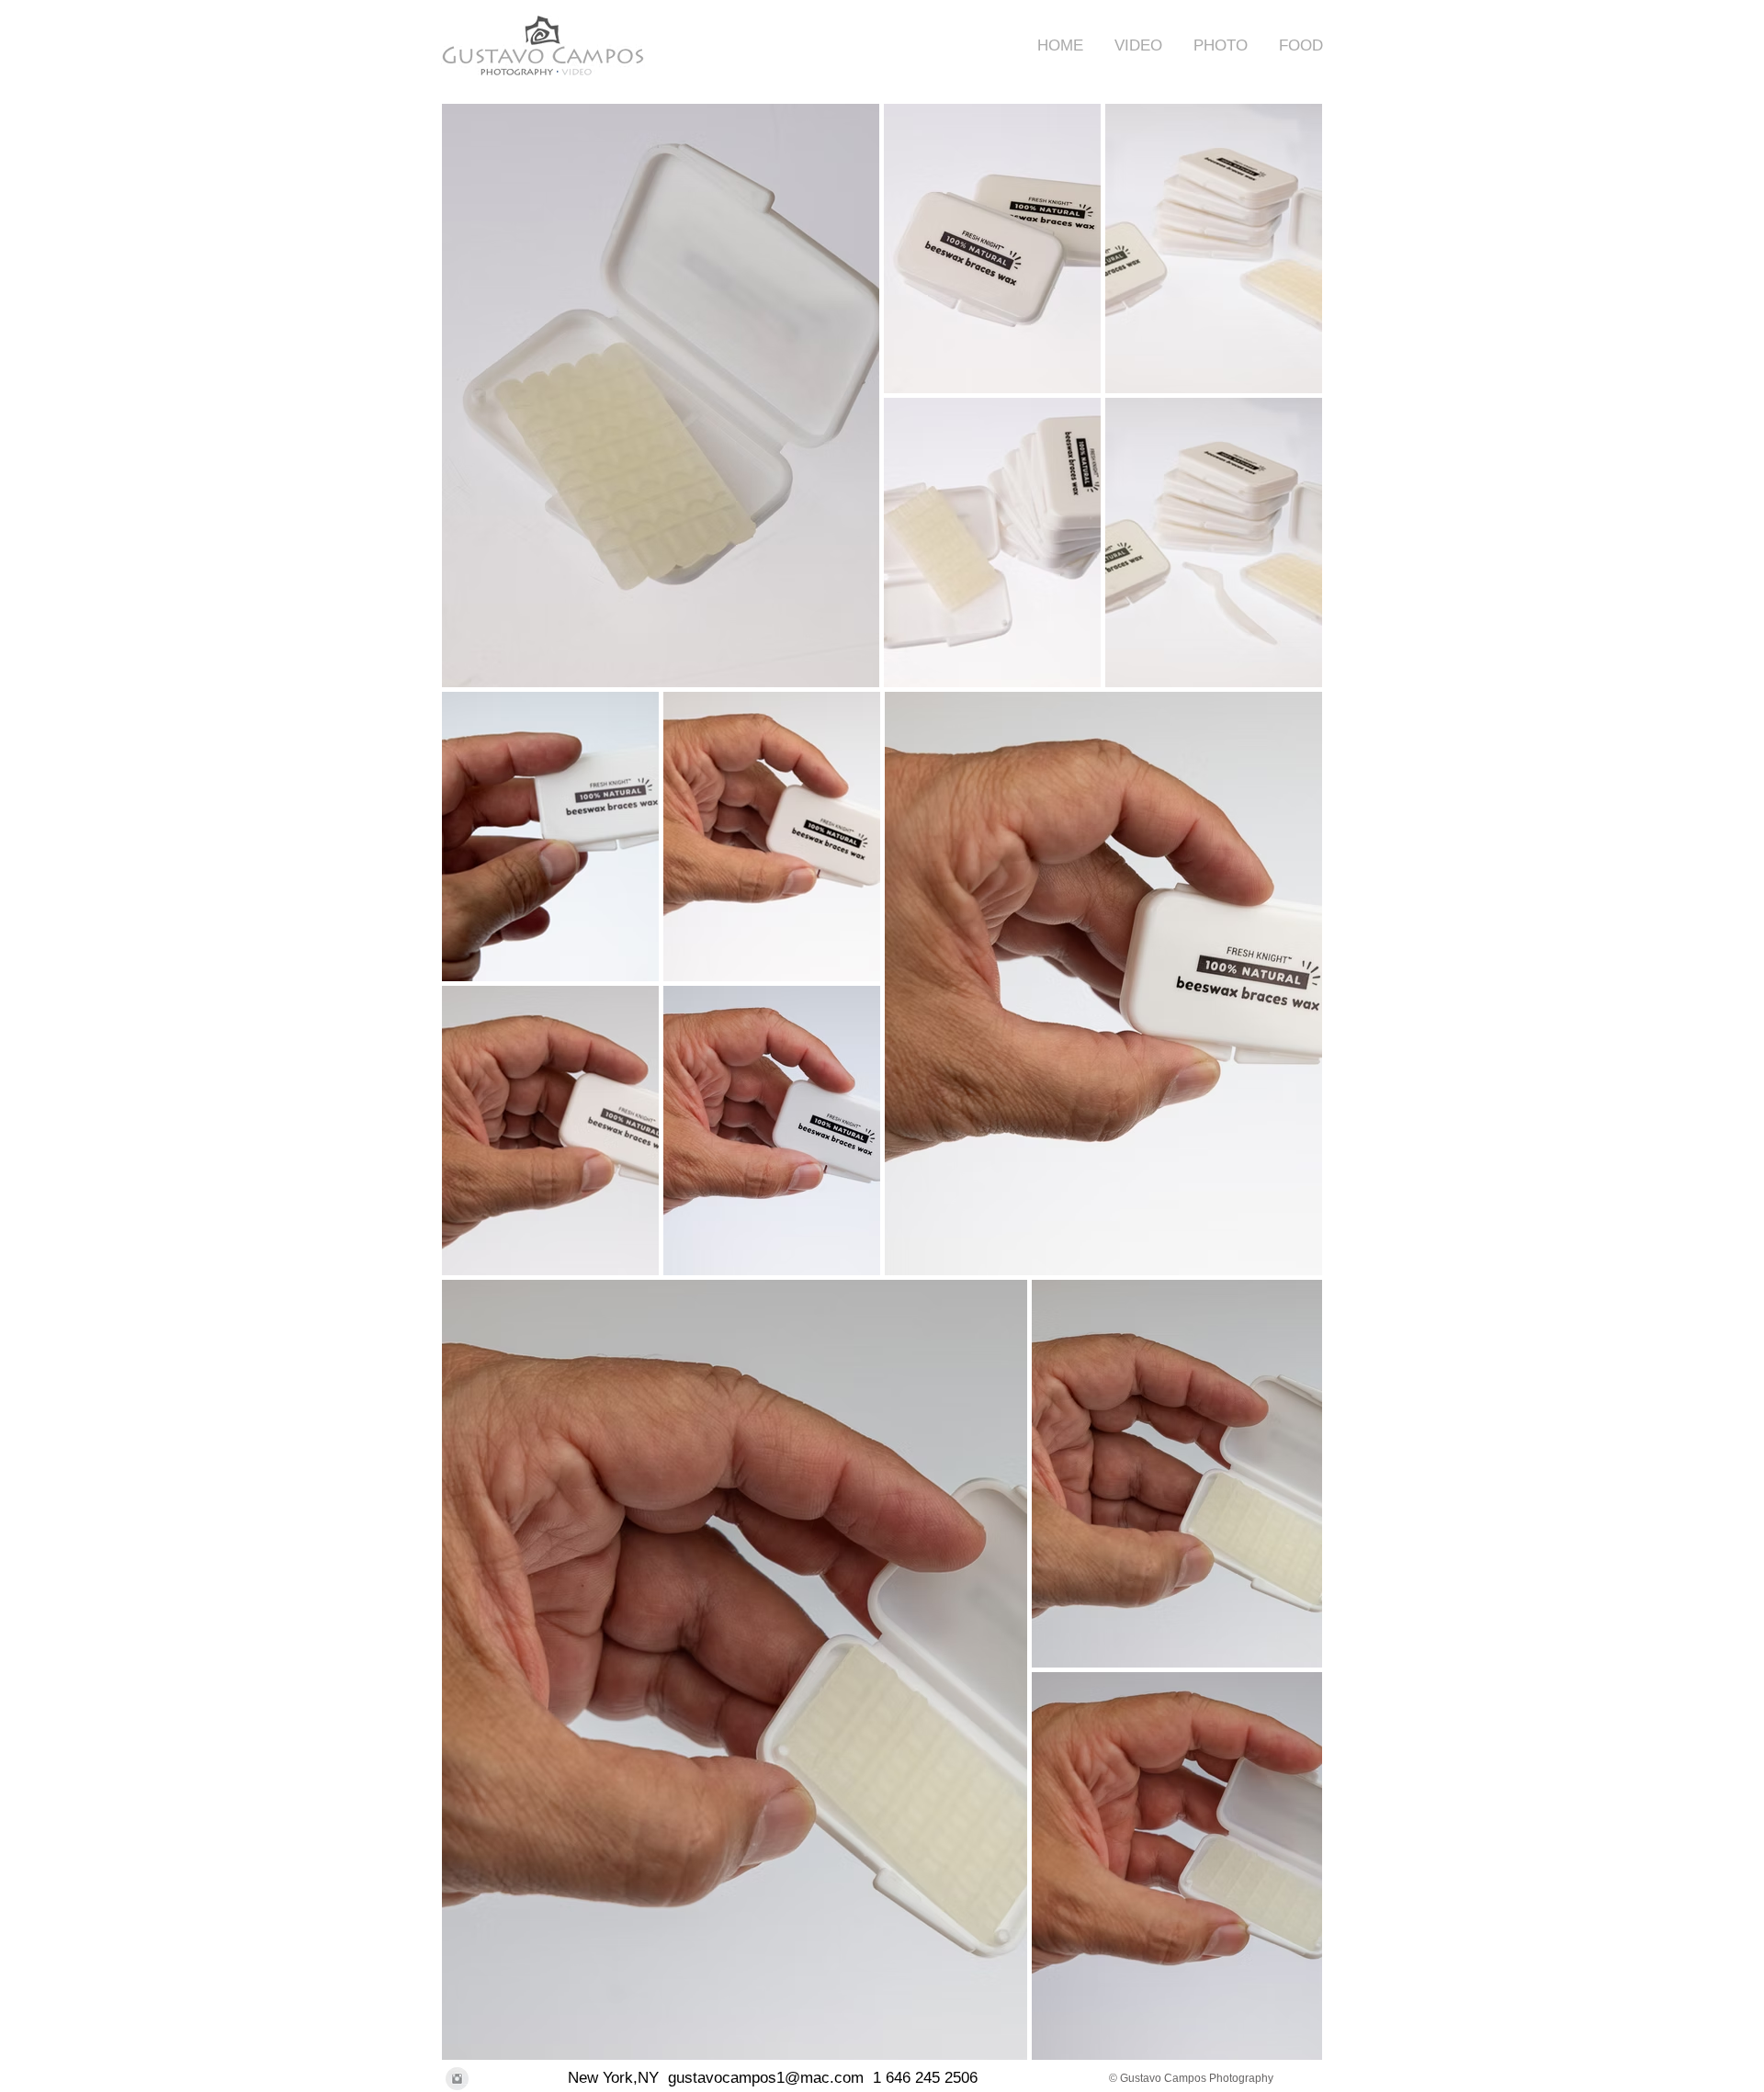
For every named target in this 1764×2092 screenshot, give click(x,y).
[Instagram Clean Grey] (457, 2079)
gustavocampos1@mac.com (766, 2078)
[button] (1132, 45)
